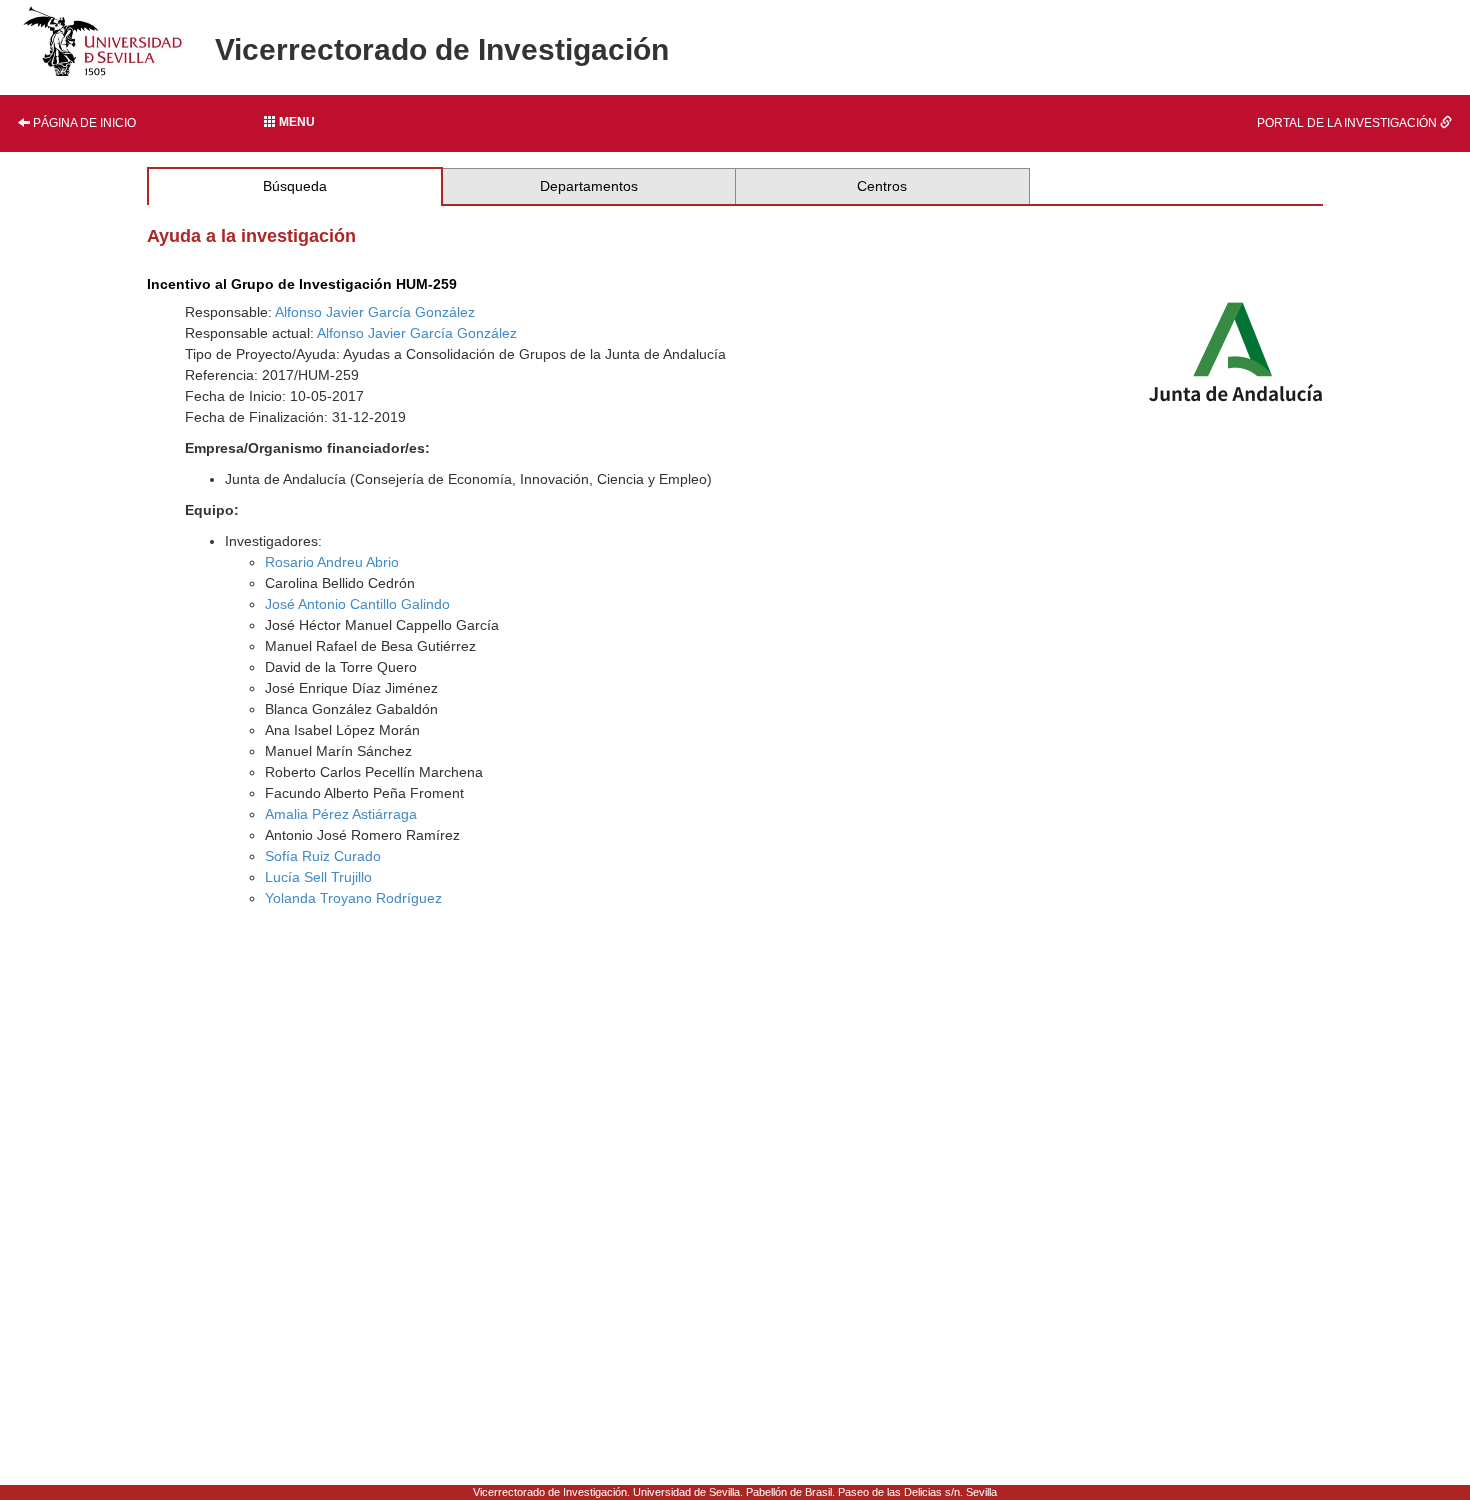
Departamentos (589, 186)
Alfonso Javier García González (375, 312)
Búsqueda (295, 186)
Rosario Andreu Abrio (332, 562)
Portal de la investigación (1348, 123)
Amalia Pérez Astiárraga (341, 814)
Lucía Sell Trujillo (318, 877)
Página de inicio (83, 123)
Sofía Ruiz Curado (323, 856)
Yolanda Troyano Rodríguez (353, 898)
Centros (882, 186)
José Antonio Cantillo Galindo (357, 604)
